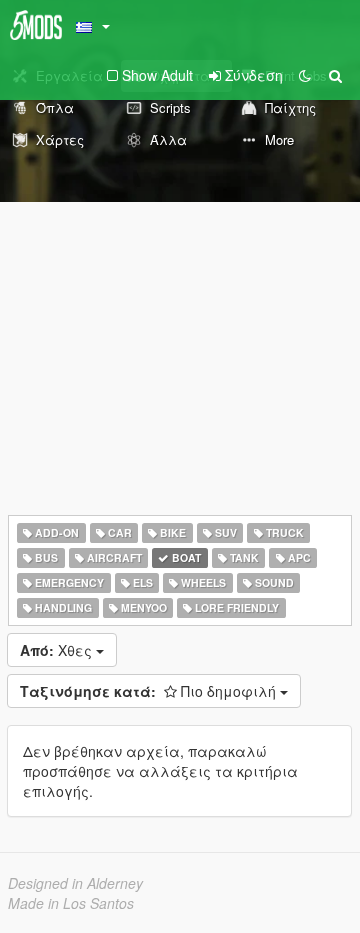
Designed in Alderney (75, 883)
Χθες (58, 650)
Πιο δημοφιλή (150, 691)
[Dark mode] (305, 75)
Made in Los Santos (71, 903)
